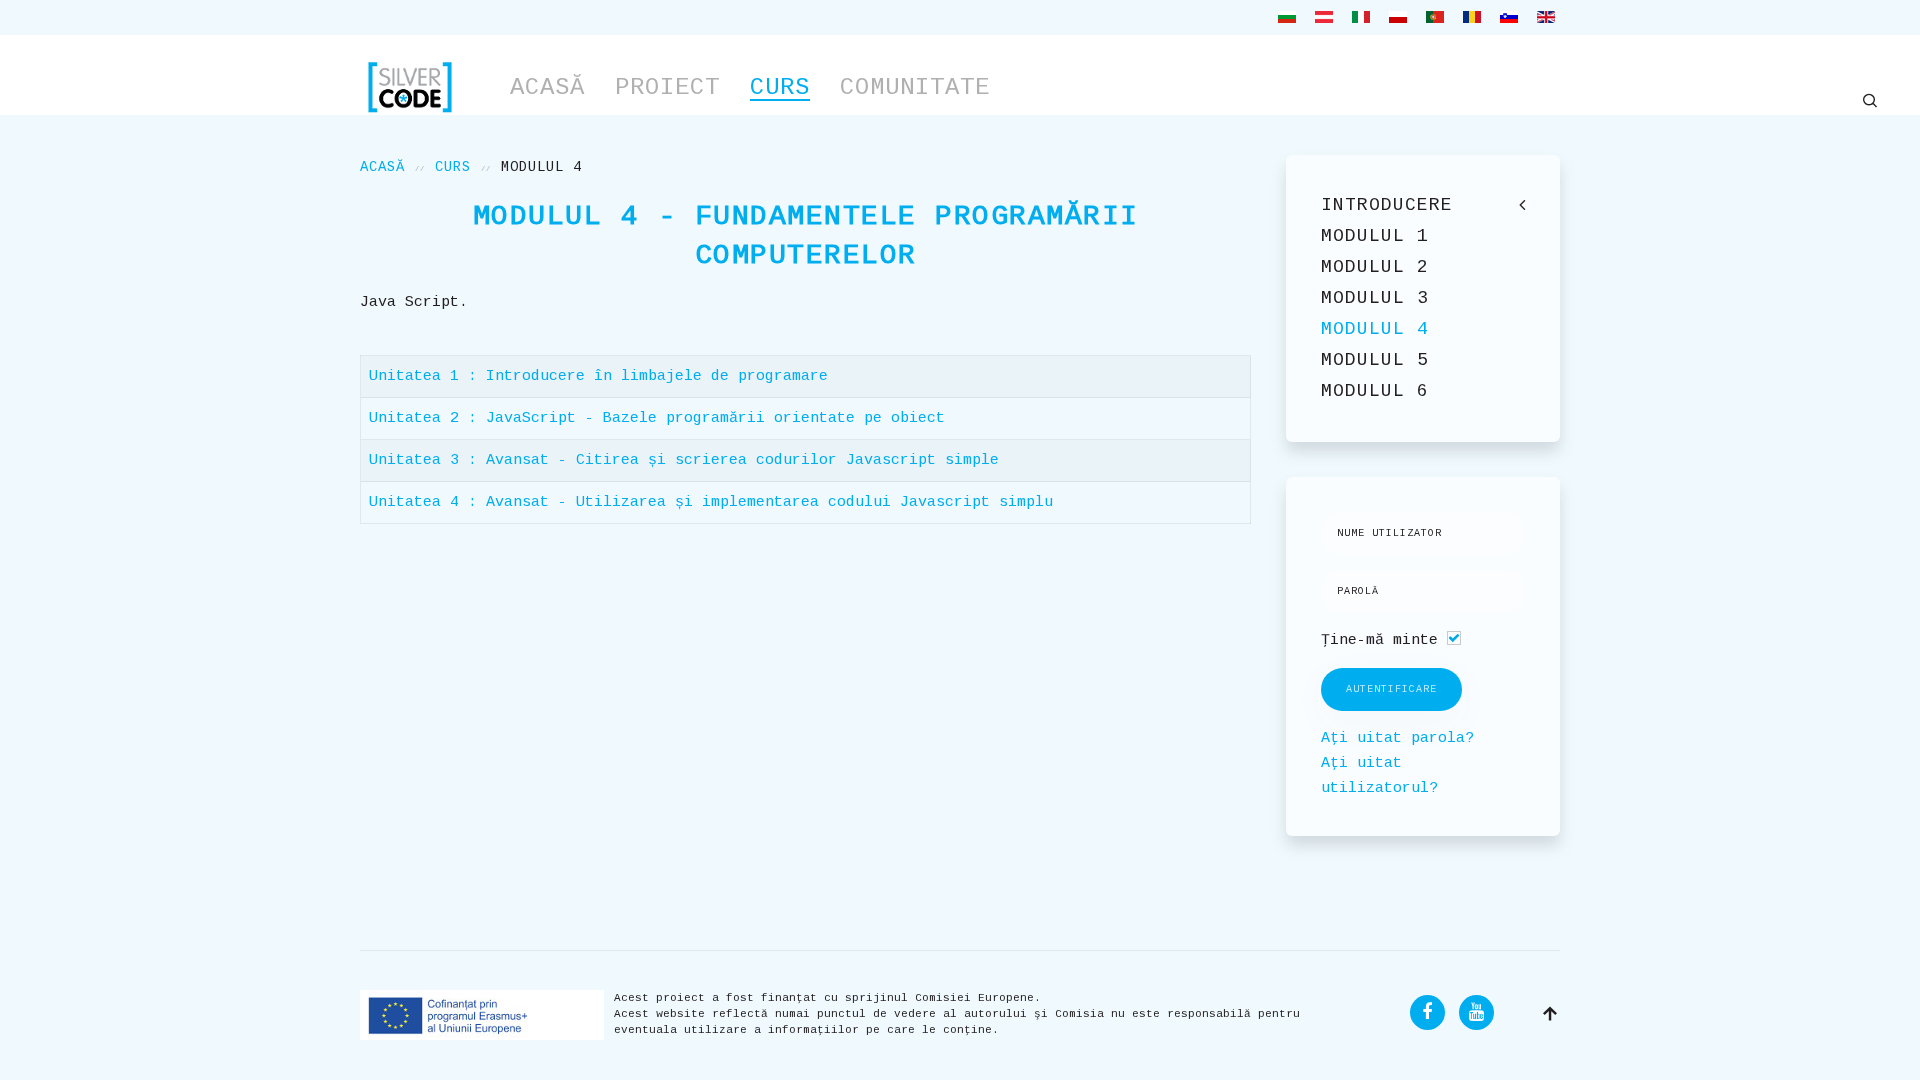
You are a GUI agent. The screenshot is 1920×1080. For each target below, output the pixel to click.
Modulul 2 (1375, 267)
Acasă (547, 87)
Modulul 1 (1375, 236)
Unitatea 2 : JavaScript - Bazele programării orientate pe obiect (657, 418)
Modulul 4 (1375, 329)
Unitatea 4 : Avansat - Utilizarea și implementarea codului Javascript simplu (711, 502)
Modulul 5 (1375, 360)
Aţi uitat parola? (1397, 738)
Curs (780, 87)
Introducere (1387, 205)
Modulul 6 (1375, 391)
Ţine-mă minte (1379, 640)
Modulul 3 (1375, 298)
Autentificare (1391, 689)
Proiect (667, 87)
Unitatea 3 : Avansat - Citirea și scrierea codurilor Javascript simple (684, 460)
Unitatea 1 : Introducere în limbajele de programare (598, 376)
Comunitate (915, 87)
